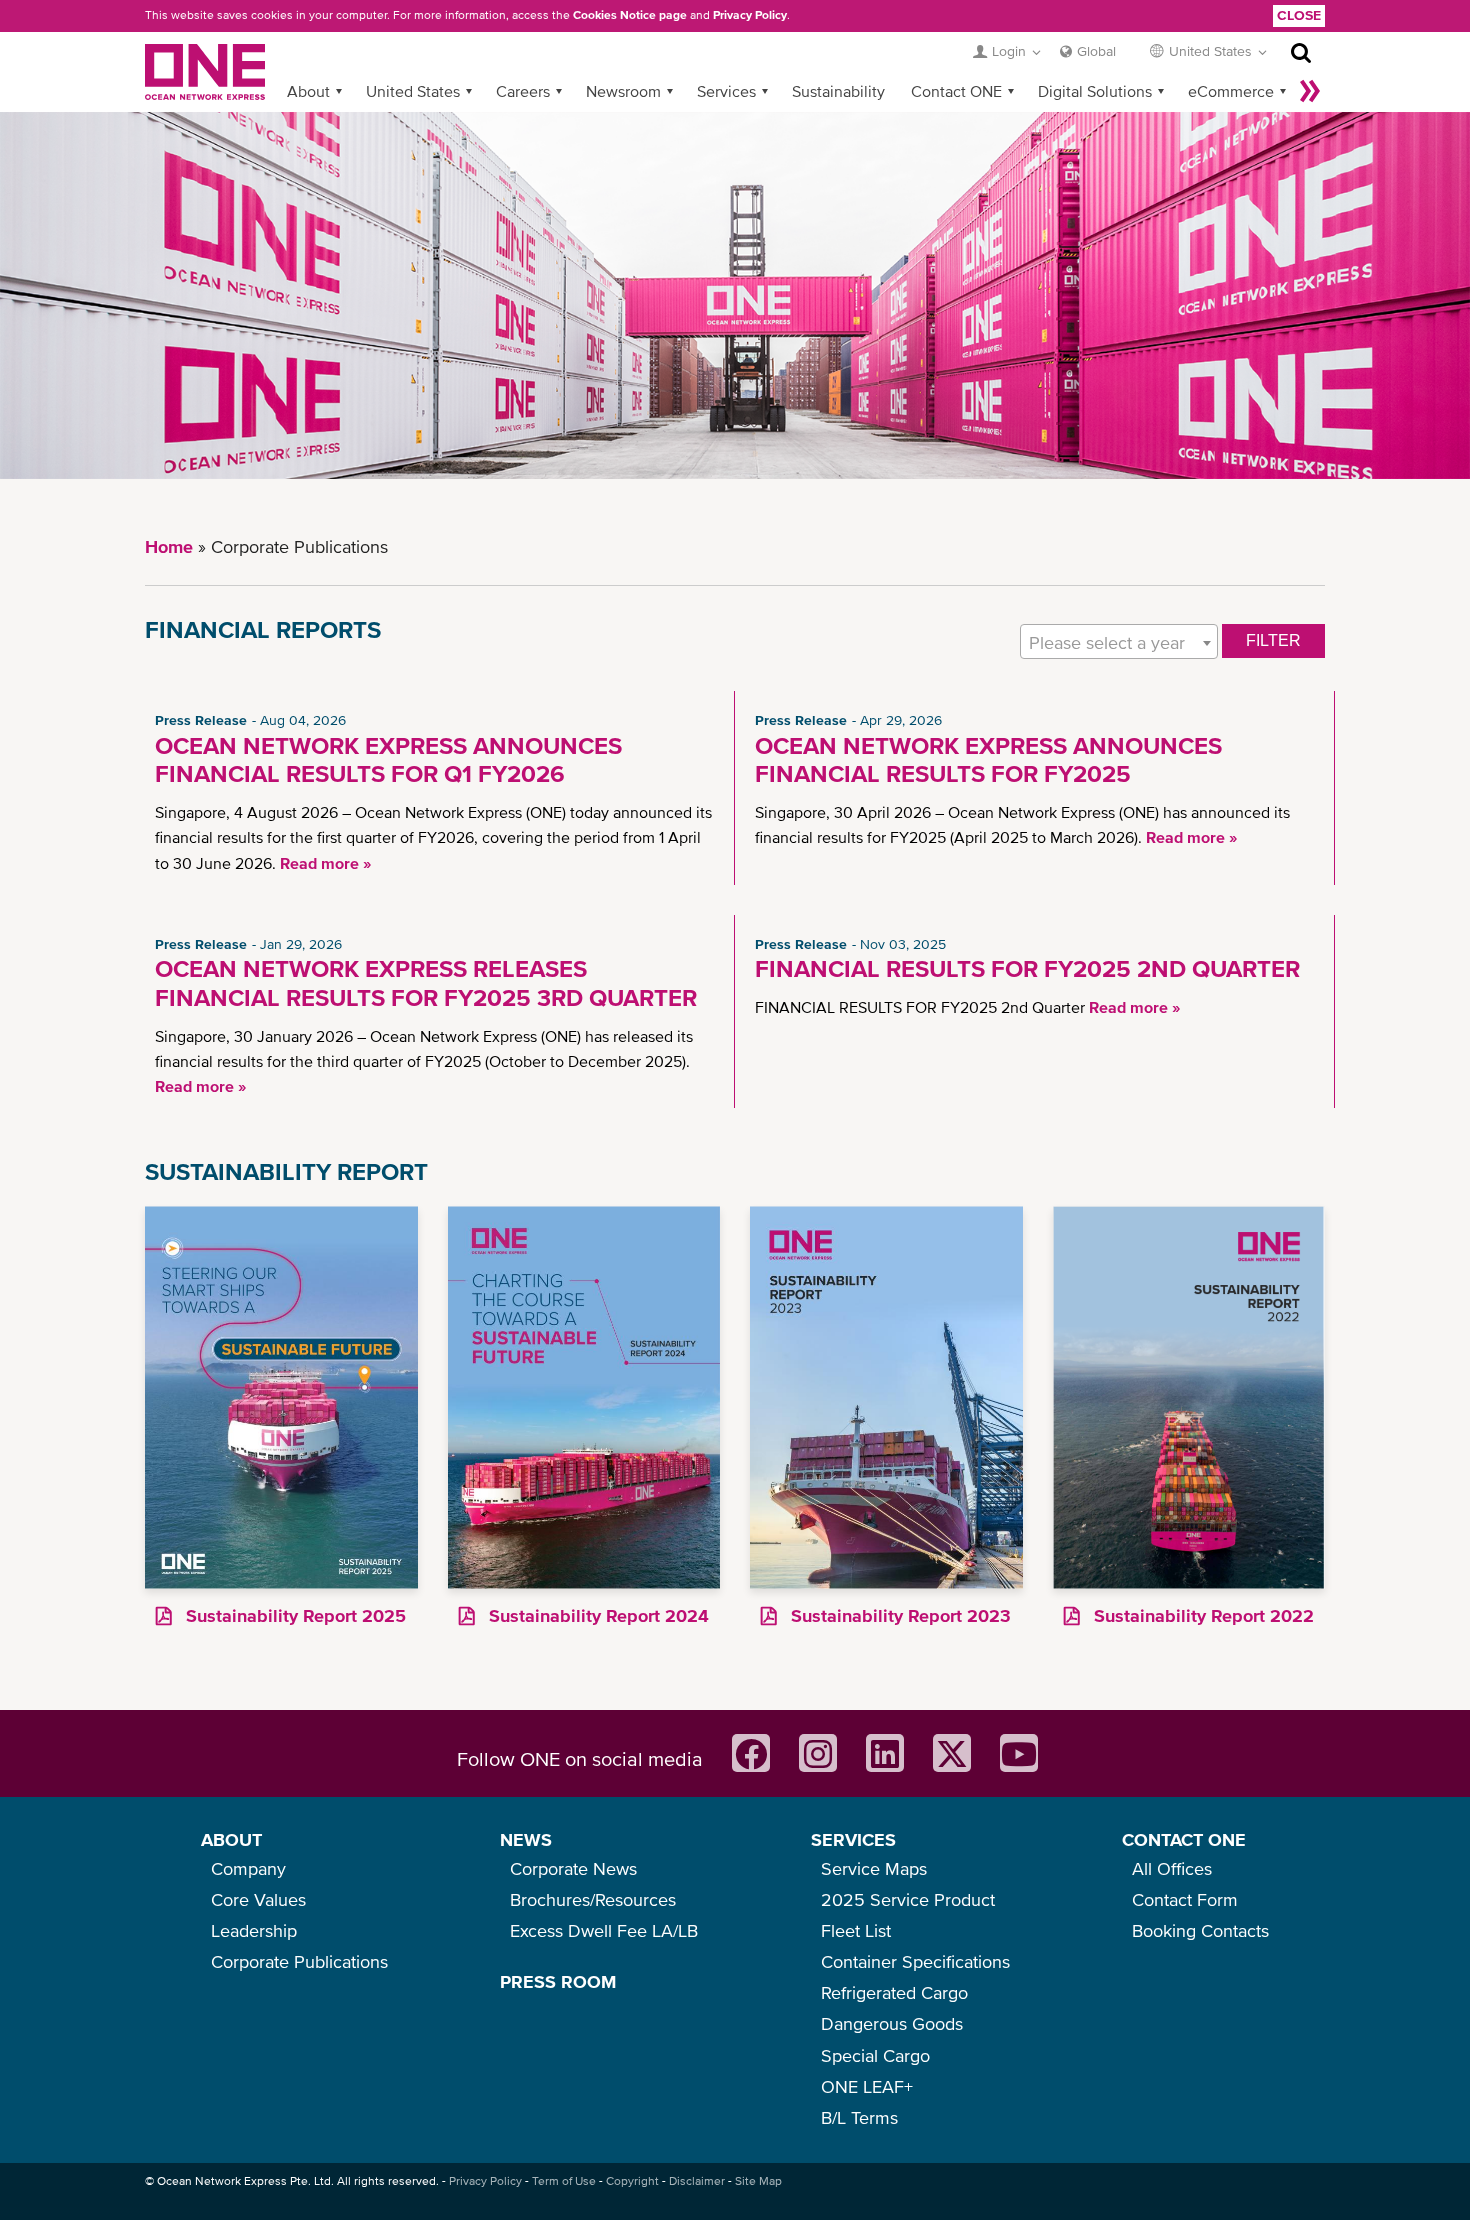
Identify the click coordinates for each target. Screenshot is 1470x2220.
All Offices (1172, 1868)
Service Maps (874, 1868)
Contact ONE (956, 91)
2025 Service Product (908, 1899)
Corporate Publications (299, 1961)
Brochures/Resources (593, 1899)
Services (726, 91)
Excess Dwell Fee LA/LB (604, 1930)
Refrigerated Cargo (894, 1992)
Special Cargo (875, 2055)
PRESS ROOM (558, 1981)
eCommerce (1231, 91)
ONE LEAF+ (867, 2086)
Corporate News (573, 1868)
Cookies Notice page (630, 15)
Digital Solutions (1095, 91)
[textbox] (1119, 642)
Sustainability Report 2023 (898, 1615)
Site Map (758, 2181)
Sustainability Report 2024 (596, 1615)
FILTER (1273, 640)
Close (1299, 15)
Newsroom (623, 91)
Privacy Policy (750, 15)
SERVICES (853, 1839)
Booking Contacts (1200, 1930)
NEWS (526, 1839)
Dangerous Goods (892, 2023)
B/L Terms (859, 2117)
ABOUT (231, 1839)
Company (248, 1868)
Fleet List (856, 1930)
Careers (523, 91)
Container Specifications (915, 1961)
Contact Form (1185, 1899)
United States (413, 91)
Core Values (258, 1899)
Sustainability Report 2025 (293, 1615)
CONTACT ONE (1184, 1839)
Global (1096, 51)
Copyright (632, 2181)
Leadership (254, 1930)
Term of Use (564, 2181)
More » (1310, 91)
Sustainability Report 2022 (1201, 1615)
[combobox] (1119, 641)
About (308, 91)
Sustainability (838, 91)
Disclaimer (697, 2181)
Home (169, 546)
